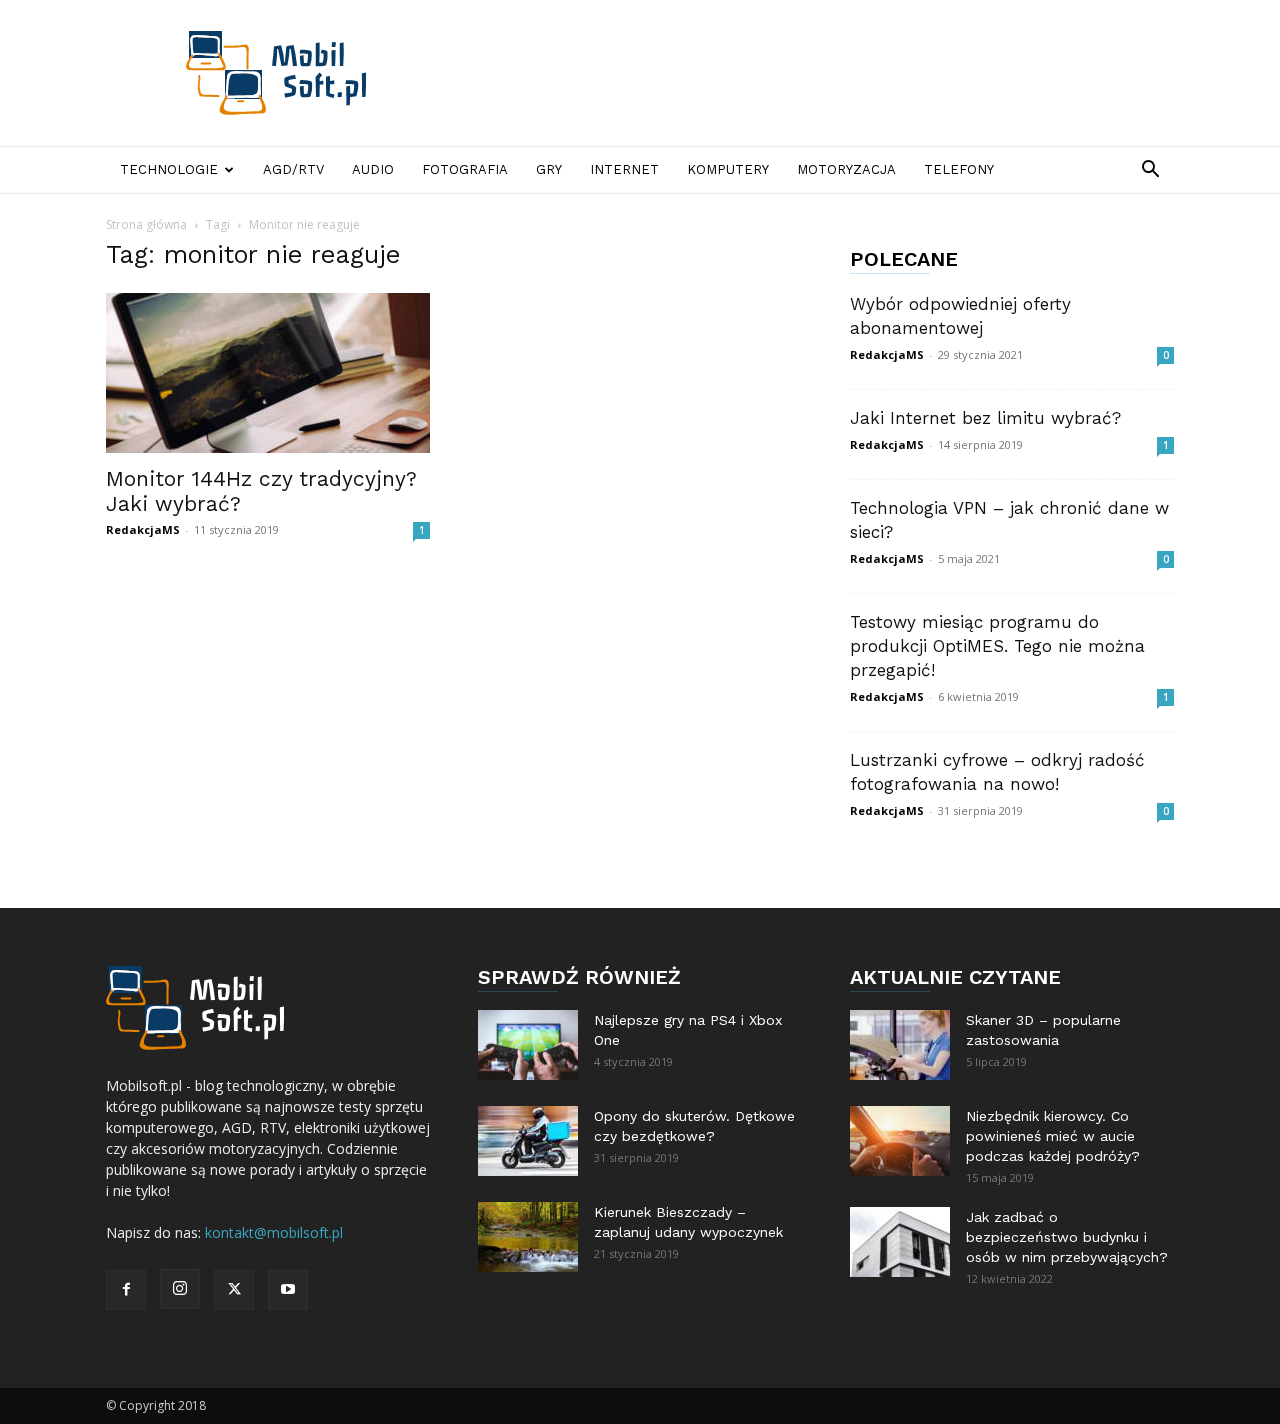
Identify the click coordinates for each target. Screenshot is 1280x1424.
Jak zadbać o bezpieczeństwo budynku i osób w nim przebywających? (1067, 1237)
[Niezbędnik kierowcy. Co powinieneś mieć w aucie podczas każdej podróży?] (900, 1141)
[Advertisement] (810, 73)
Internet (624, 169)
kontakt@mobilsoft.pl (274, 1232)
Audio (373, 169)
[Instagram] (180, 1289)
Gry (549, 169)
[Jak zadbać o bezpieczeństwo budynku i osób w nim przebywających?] (900, 1242)
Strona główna (146, 224)
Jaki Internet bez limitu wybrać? (985, 418)
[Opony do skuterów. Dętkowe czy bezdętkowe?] (528, 1141)
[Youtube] (288, 1290)
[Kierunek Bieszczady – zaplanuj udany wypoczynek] (528, 1237)
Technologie (169, 169)
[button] (1150, 171)
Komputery (728, 169)
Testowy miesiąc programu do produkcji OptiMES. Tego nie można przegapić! (997, 646)
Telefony (959, 169)
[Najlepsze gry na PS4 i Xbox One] (528, 1045)
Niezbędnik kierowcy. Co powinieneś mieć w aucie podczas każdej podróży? (1053, 1136)
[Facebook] (126, 1290)
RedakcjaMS (143, 529)
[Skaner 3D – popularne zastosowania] (900, 1045)
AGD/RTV (293, 169)
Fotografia (465, 169)
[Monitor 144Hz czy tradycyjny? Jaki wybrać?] (268, 373)
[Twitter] (234, 1290)
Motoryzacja (846, 169)
